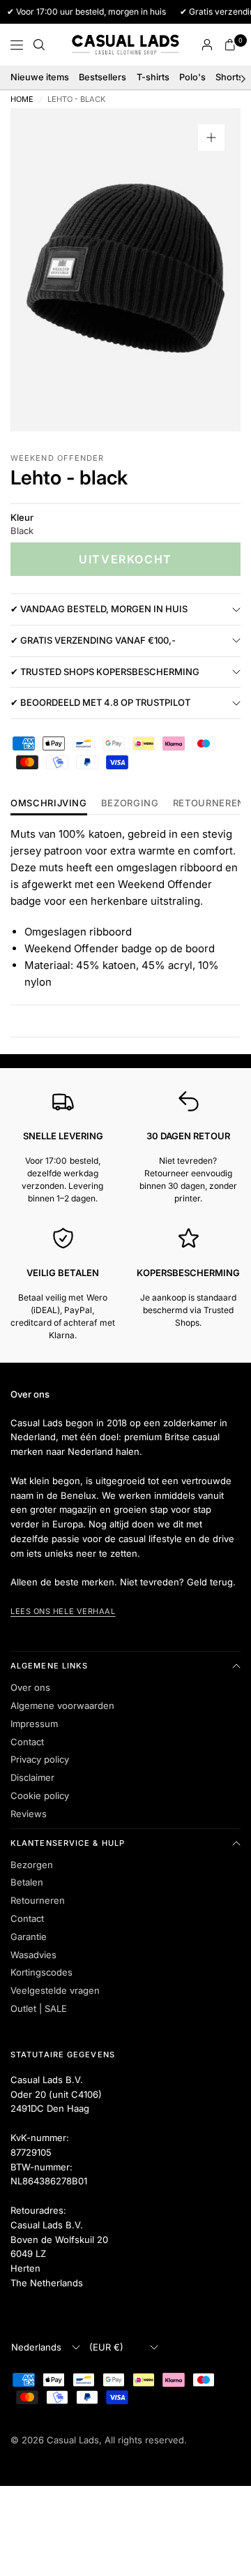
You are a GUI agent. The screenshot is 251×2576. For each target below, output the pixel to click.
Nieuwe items (40, 77)
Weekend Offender (58, 458)
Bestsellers (102, 77)
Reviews (29, 1814)
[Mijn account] (207, 45)
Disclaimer (32, 1777)
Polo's (192, 77)
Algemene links (49, 1666)
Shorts (229, 77)
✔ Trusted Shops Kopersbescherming (105, 672)
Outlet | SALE (39, 2008)
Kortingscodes (41, 1972)
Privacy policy (40, 1759)
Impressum (34, 1724)
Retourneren (38, 1900)
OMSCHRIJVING (49, 804)
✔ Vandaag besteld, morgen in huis (99, 609)
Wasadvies (33, 1955)
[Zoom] (211, 138)
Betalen (27, 1882)
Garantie (29, 1937)
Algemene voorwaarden (62, 1705)
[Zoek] (39, 45)
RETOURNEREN (209, 804)
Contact (27, 1742)
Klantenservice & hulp (68, 1843)
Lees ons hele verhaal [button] (63, 1611)
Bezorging (130, 804)
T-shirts (153, 77)
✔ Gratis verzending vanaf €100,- (93, 640)
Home (22, 99)
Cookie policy (40, 1796)
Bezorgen (32, 1865)
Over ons (30, 1687)
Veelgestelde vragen (55, 1990)
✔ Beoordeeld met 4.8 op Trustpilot (100, 702)
